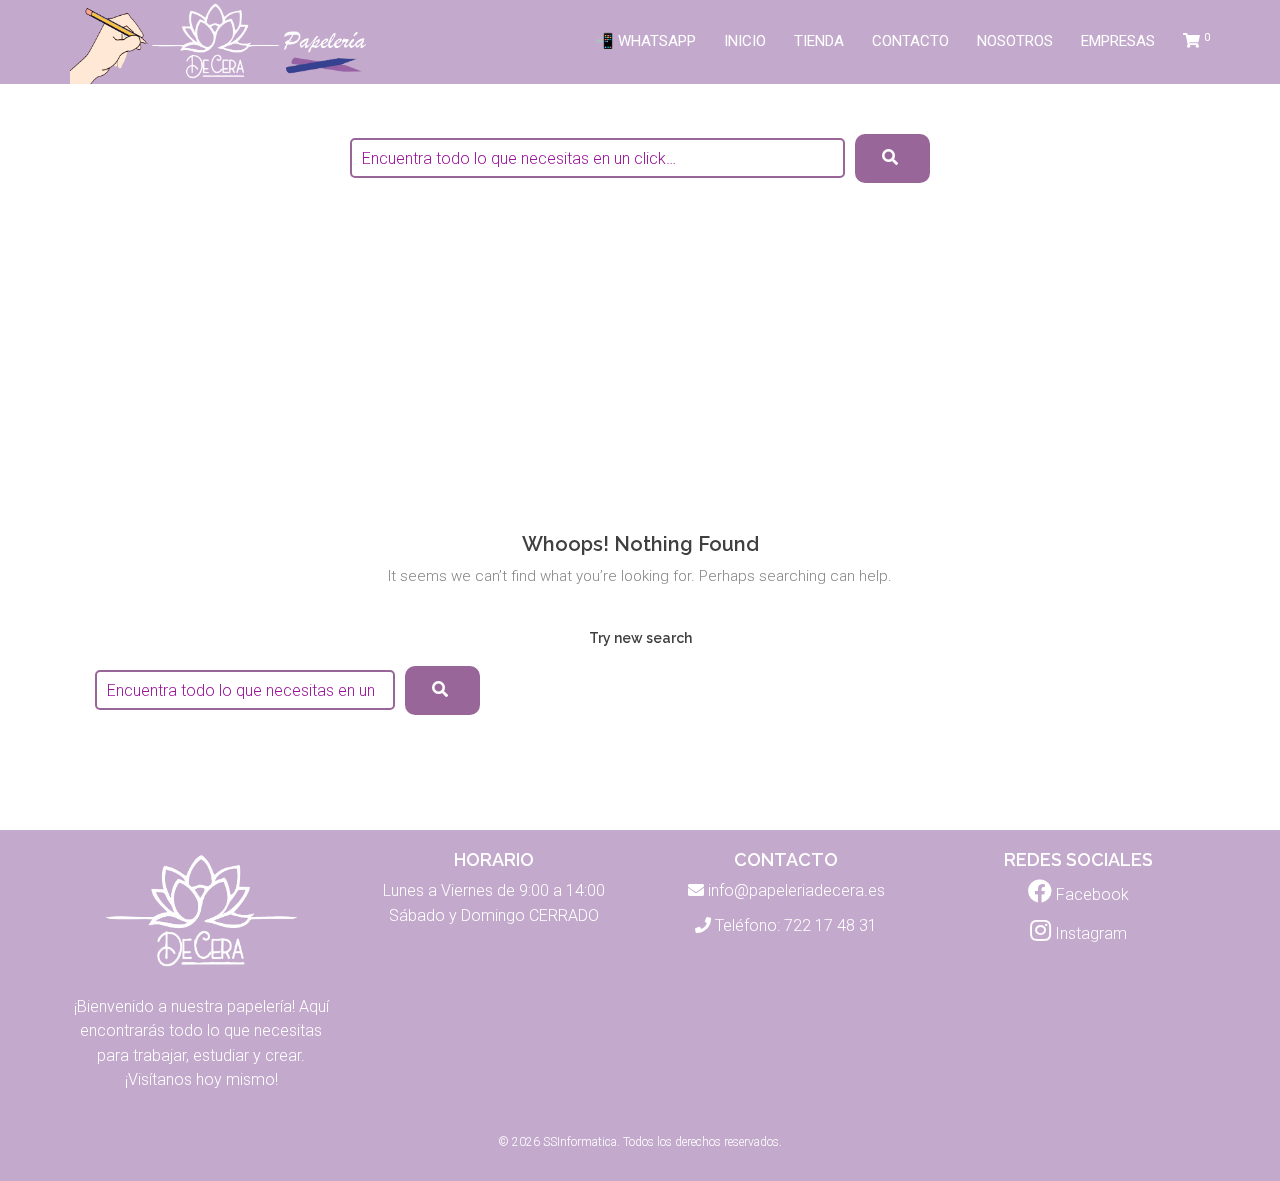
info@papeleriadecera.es (796, 890)
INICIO (745, 41)
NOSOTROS (1015, 41)
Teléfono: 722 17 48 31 (796, 925)
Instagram (1089, 933)
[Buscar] (442, 690)
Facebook (1090, 894)
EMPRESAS (1118, 41)
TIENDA (819, 41)
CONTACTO (910, 41)
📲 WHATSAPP (645, 41)
